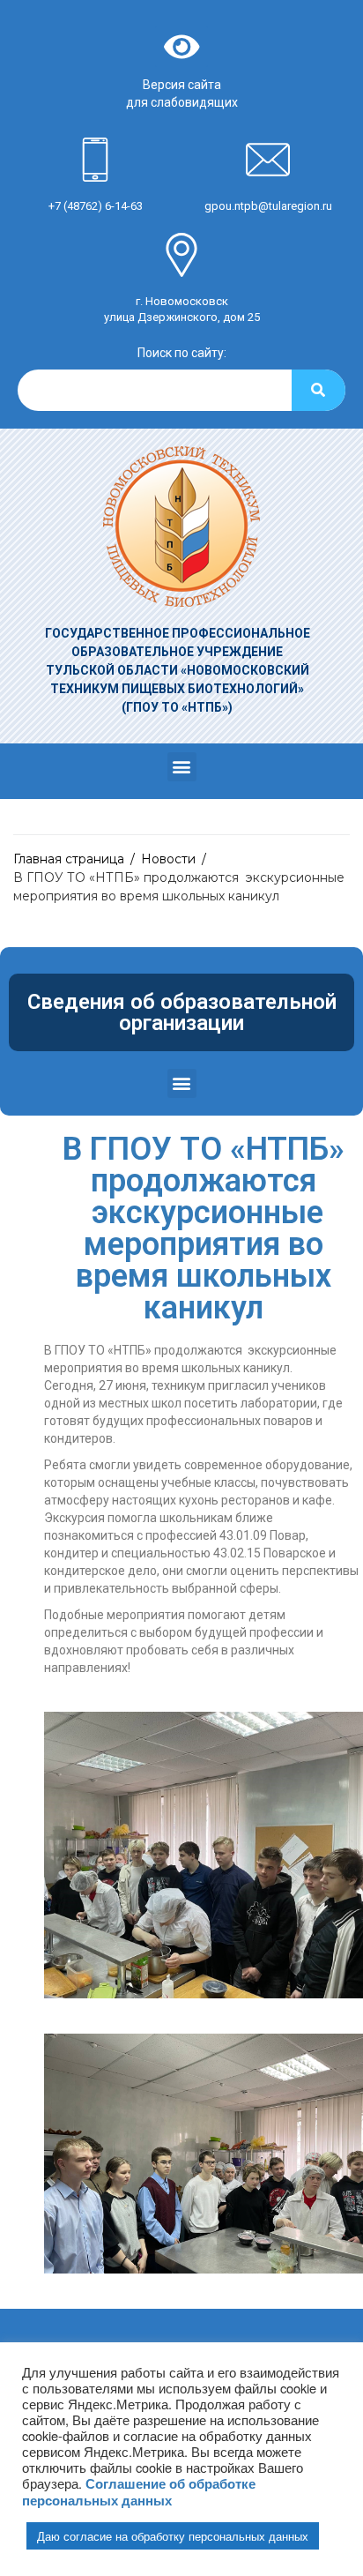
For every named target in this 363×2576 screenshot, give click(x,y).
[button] (182, 767)
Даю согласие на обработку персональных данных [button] (173, 2536)
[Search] (319, 390)
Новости (168, 859)
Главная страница (69, 859)
